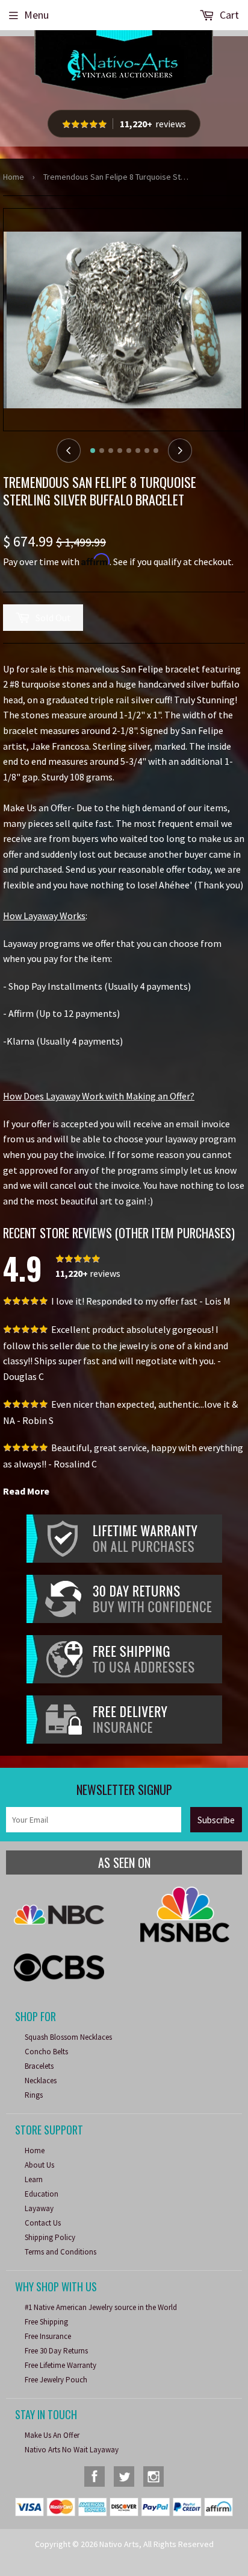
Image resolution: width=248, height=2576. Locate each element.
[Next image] (180, 451)
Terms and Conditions (60, 2252)
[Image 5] (129, 451)
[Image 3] (111, 451)
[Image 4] (120, 451)
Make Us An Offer (52, 2435)
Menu (36, 15)
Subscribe (216, 1820)
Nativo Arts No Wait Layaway (72, 2450)
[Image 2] (102, 451)
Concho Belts (46, 2052)
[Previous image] (69, 451)
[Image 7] (147, 451)
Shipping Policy (50, 2237)
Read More (26, 1491)
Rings (34, 2095)
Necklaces (41, 2081)
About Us (39, 2165)
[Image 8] (156, 451)
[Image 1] (93, 451)
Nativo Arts (119, 2544)
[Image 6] (138, 451)
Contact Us (43, 2223)
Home (14, 177)
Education (42, 2194)
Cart (228, 15)
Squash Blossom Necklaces (68, 2037)
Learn (34, 2179)
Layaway (39, 2208)
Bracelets (39, 2066)
